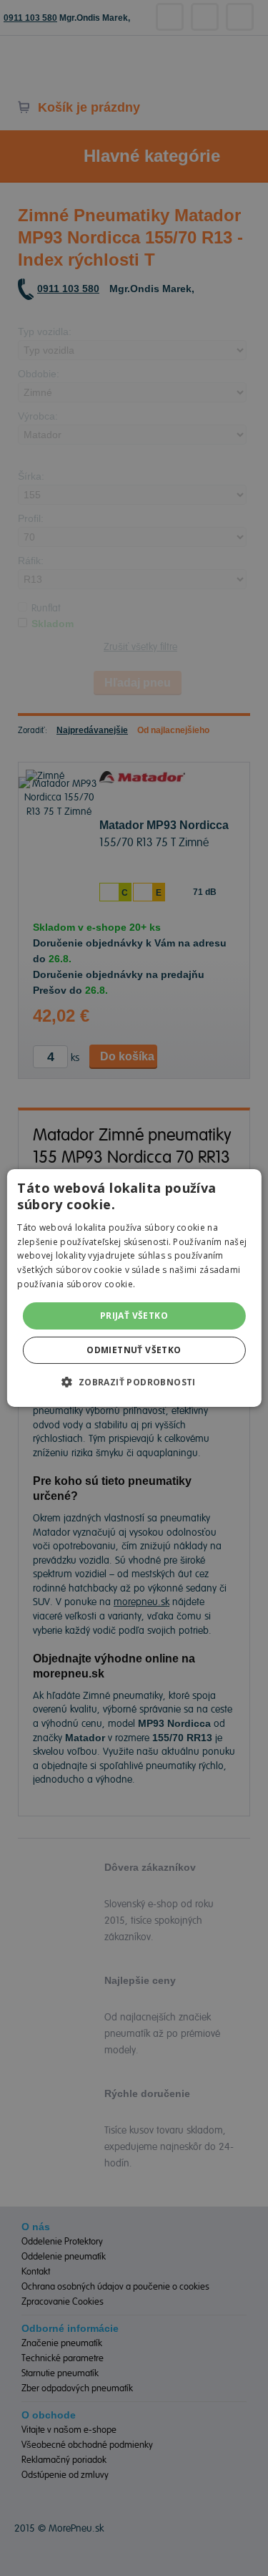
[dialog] (134, 1288)
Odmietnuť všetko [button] (134, 1350)
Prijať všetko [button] (134, 1316)
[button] (134, 1382)
